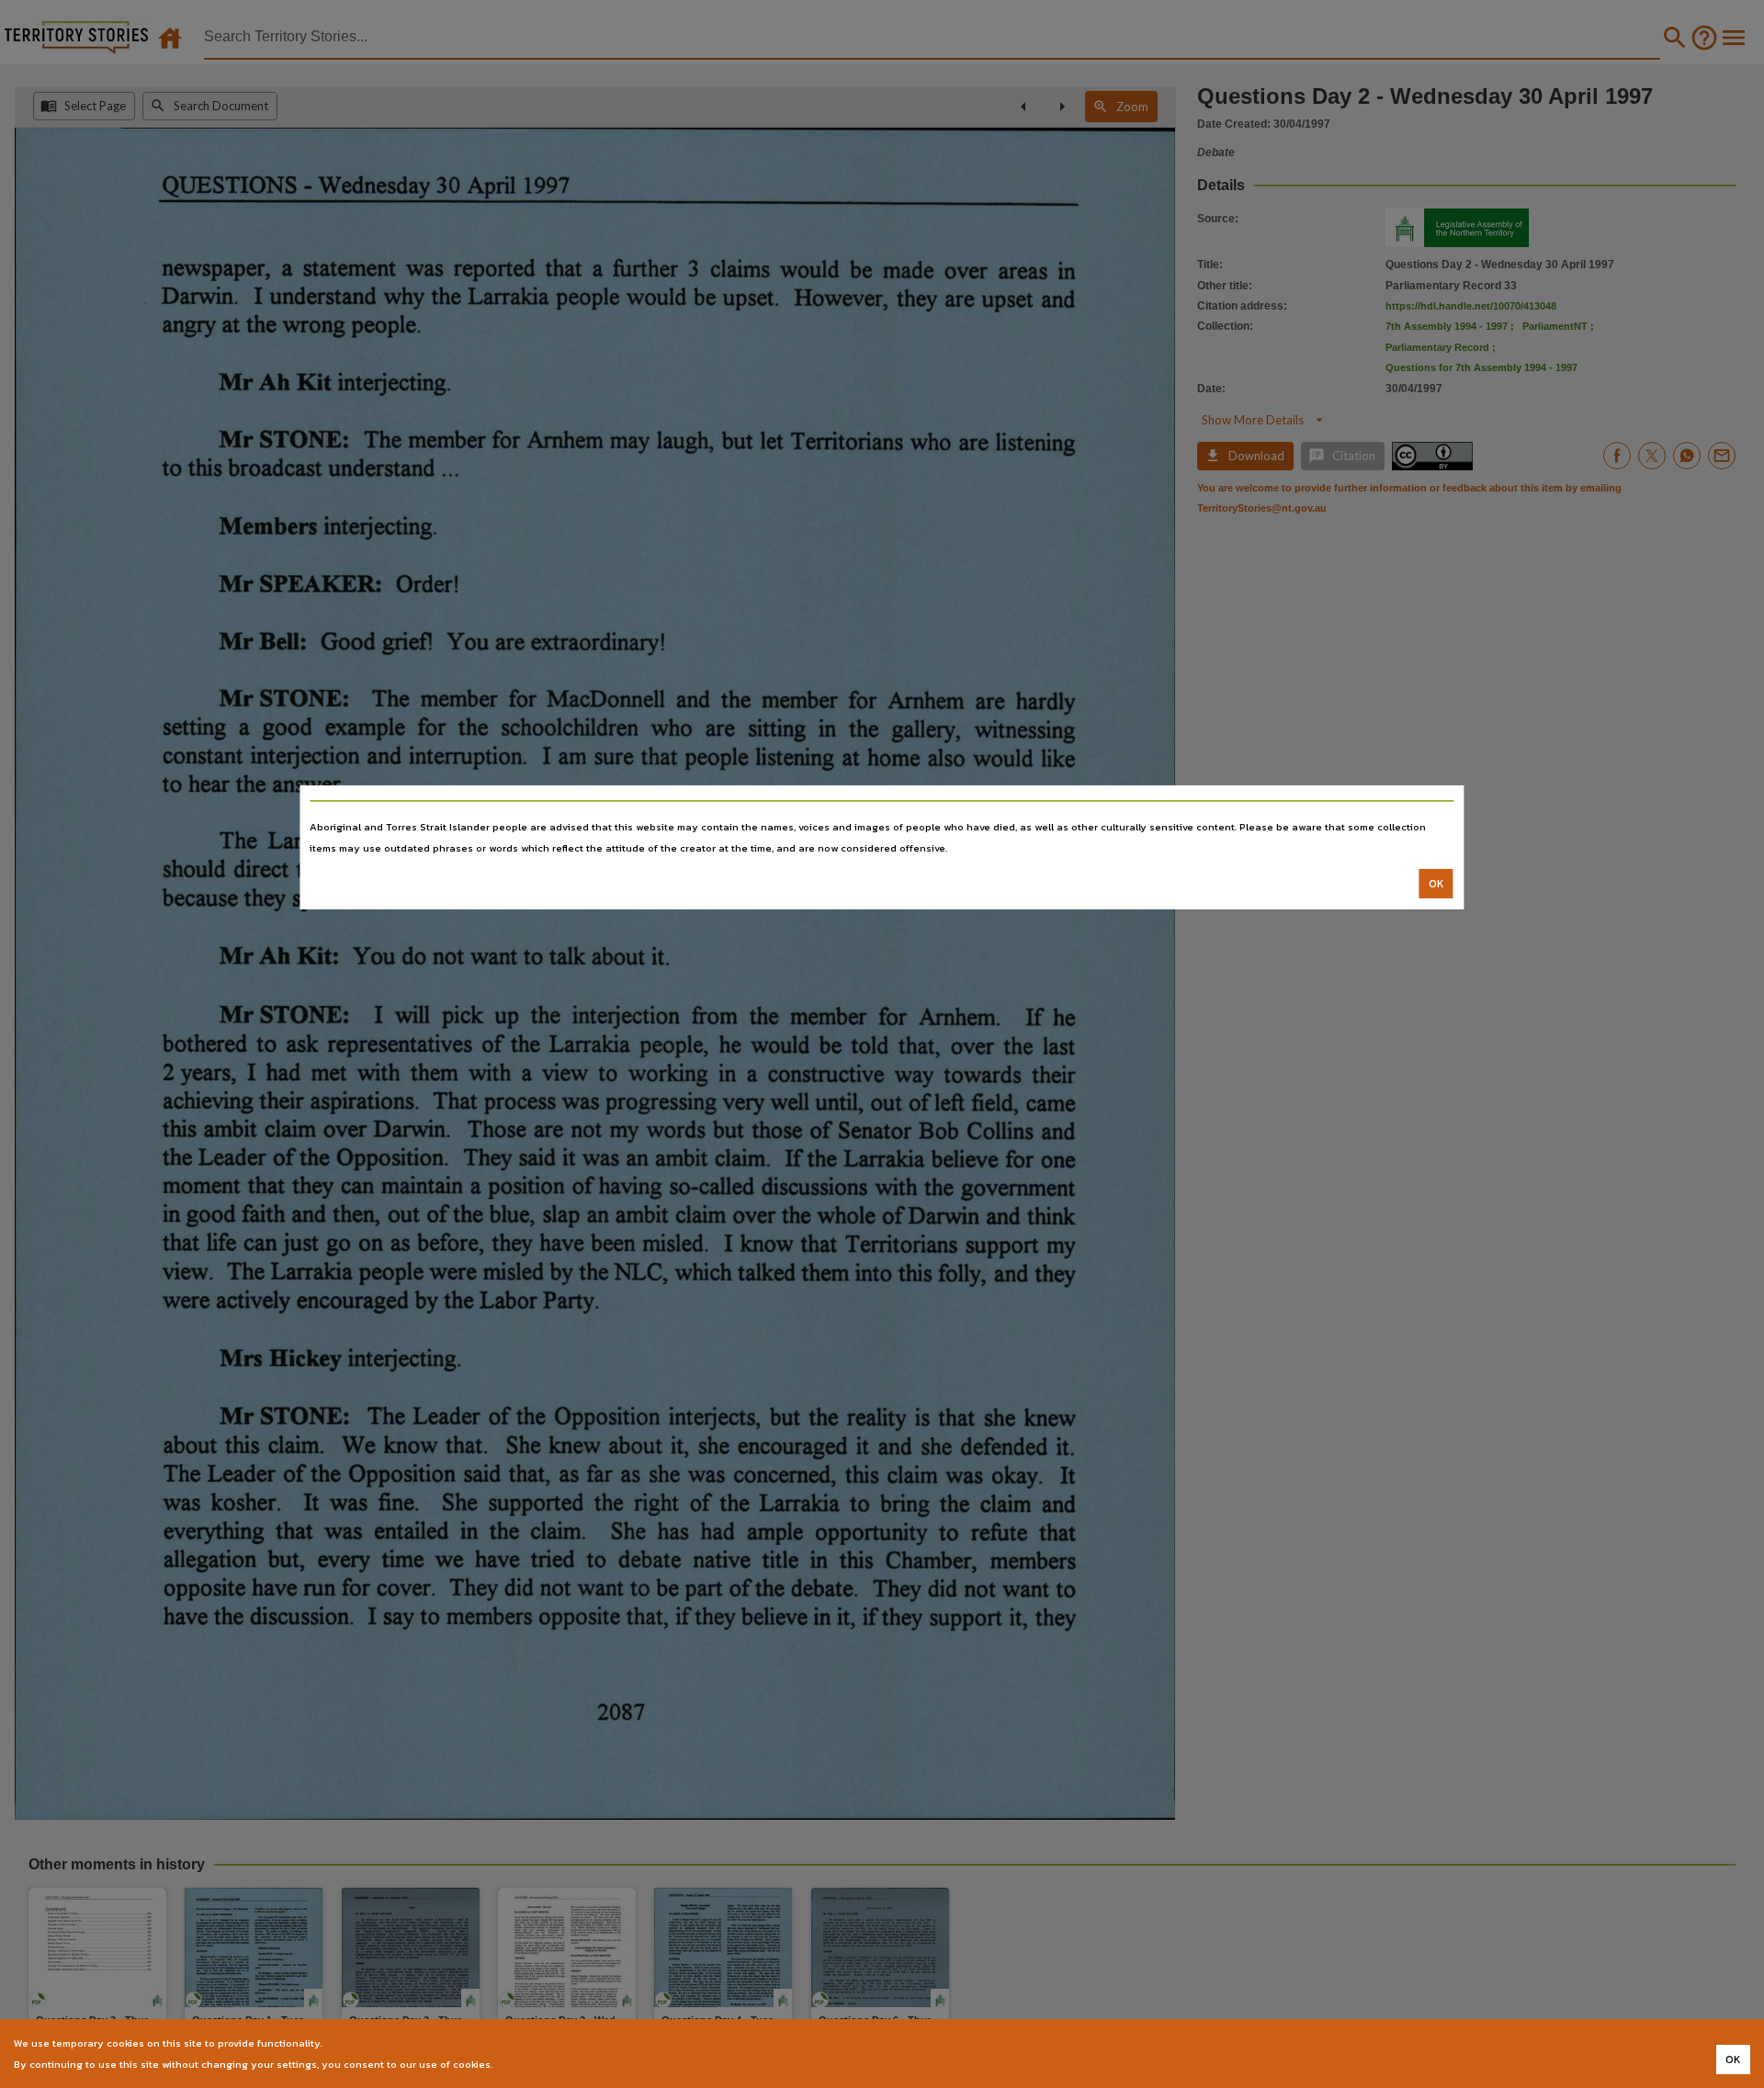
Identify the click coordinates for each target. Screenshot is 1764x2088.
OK (1436, 884)
